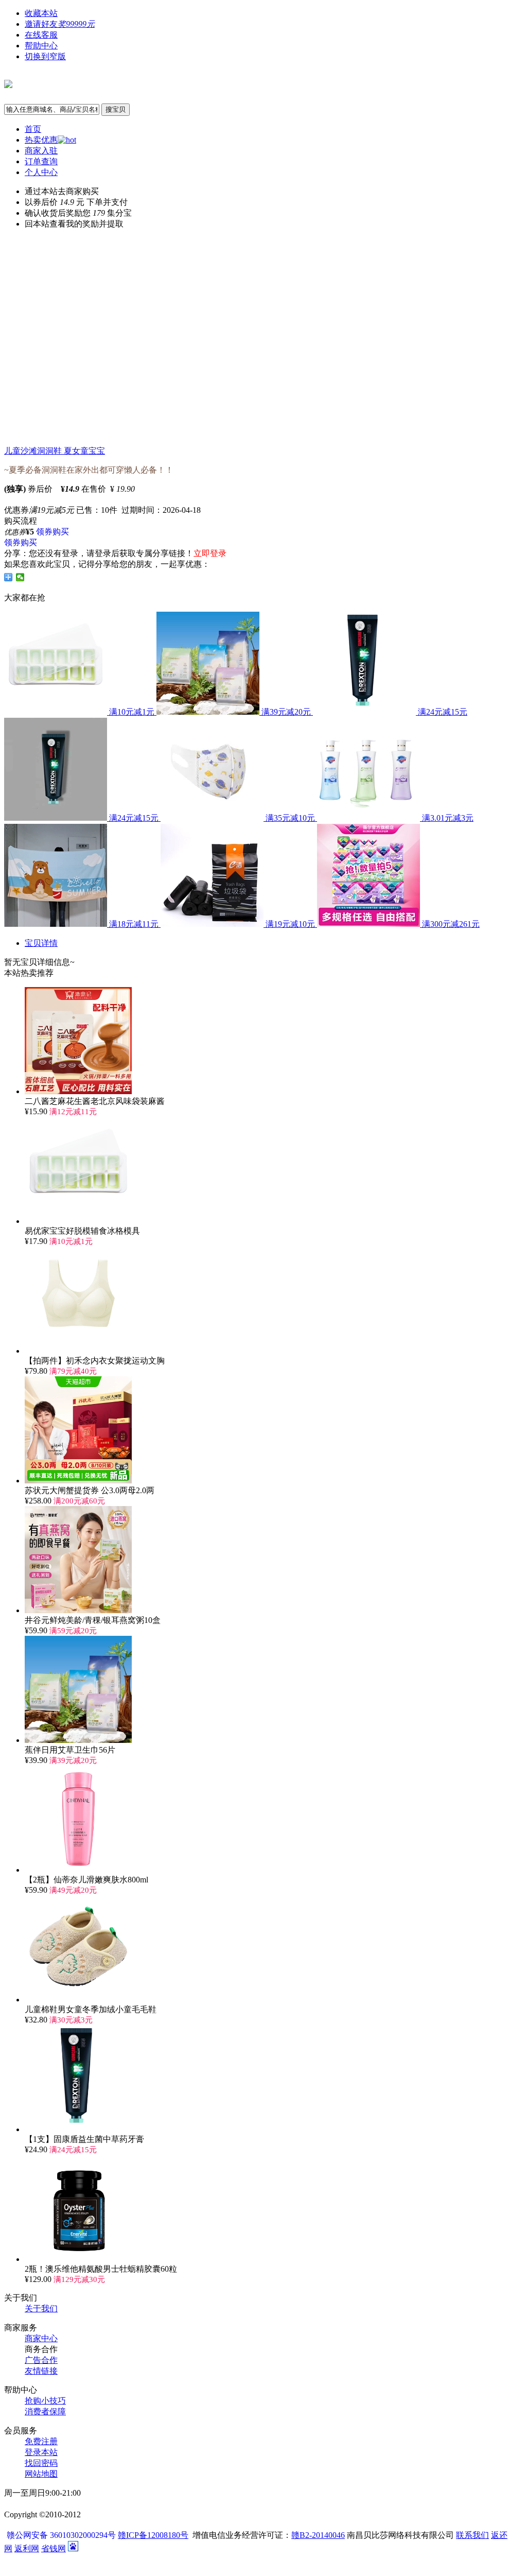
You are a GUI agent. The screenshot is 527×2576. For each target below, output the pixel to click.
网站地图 (41, 2474)
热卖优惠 (41, 140)
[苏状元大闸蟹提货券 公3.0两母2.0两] (78, 1481)
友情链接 (41, 2371)
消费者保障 (45, 2411)
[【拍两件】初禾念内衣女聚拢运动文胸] (78, 1351)
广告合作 (41, 2360)
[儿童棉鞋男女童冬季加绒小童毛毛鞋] (78, 2000)
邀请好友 (60, 24)
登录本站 (41, 2452)
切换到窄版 (45, 56)
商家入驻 (41, 151)
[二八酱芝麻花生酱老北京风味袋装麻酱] (78, 1091)
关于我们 (41, 2309)
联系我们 (472, 2535)
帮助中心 (41, 46)
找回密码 (41, 2463)
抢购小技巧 (45, 2401)
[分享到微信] (20, 577)
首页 (33, 129)
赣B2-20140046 (318, 2535)
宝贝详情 (41, 943)
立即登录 (210, 553)
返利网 (27, 2548)
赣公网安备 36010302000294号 (62, 2535)
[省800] (8, 82)
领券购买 (52, 532)
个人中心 (41, 172)
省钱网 (54, 2548)
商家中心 (41, 2338)
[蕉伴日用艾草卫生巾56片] (78, 1740)
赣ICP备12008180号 (153, 2535)
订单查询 (41, 161)
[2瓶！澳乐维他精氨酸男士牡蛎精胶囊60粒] (78, 2259)
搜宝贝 (116, 109)
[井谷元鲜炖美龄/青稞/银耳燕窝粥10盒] (78, 1610)
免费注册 (41, 2441)
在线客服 (41, 35)
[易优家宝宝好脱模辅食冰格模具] (78, 1221)
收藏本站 (41, 13)
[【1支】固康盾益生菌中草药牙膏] (78, 2129)
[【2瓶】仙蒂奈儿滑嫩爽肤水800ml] (78, 1870)
